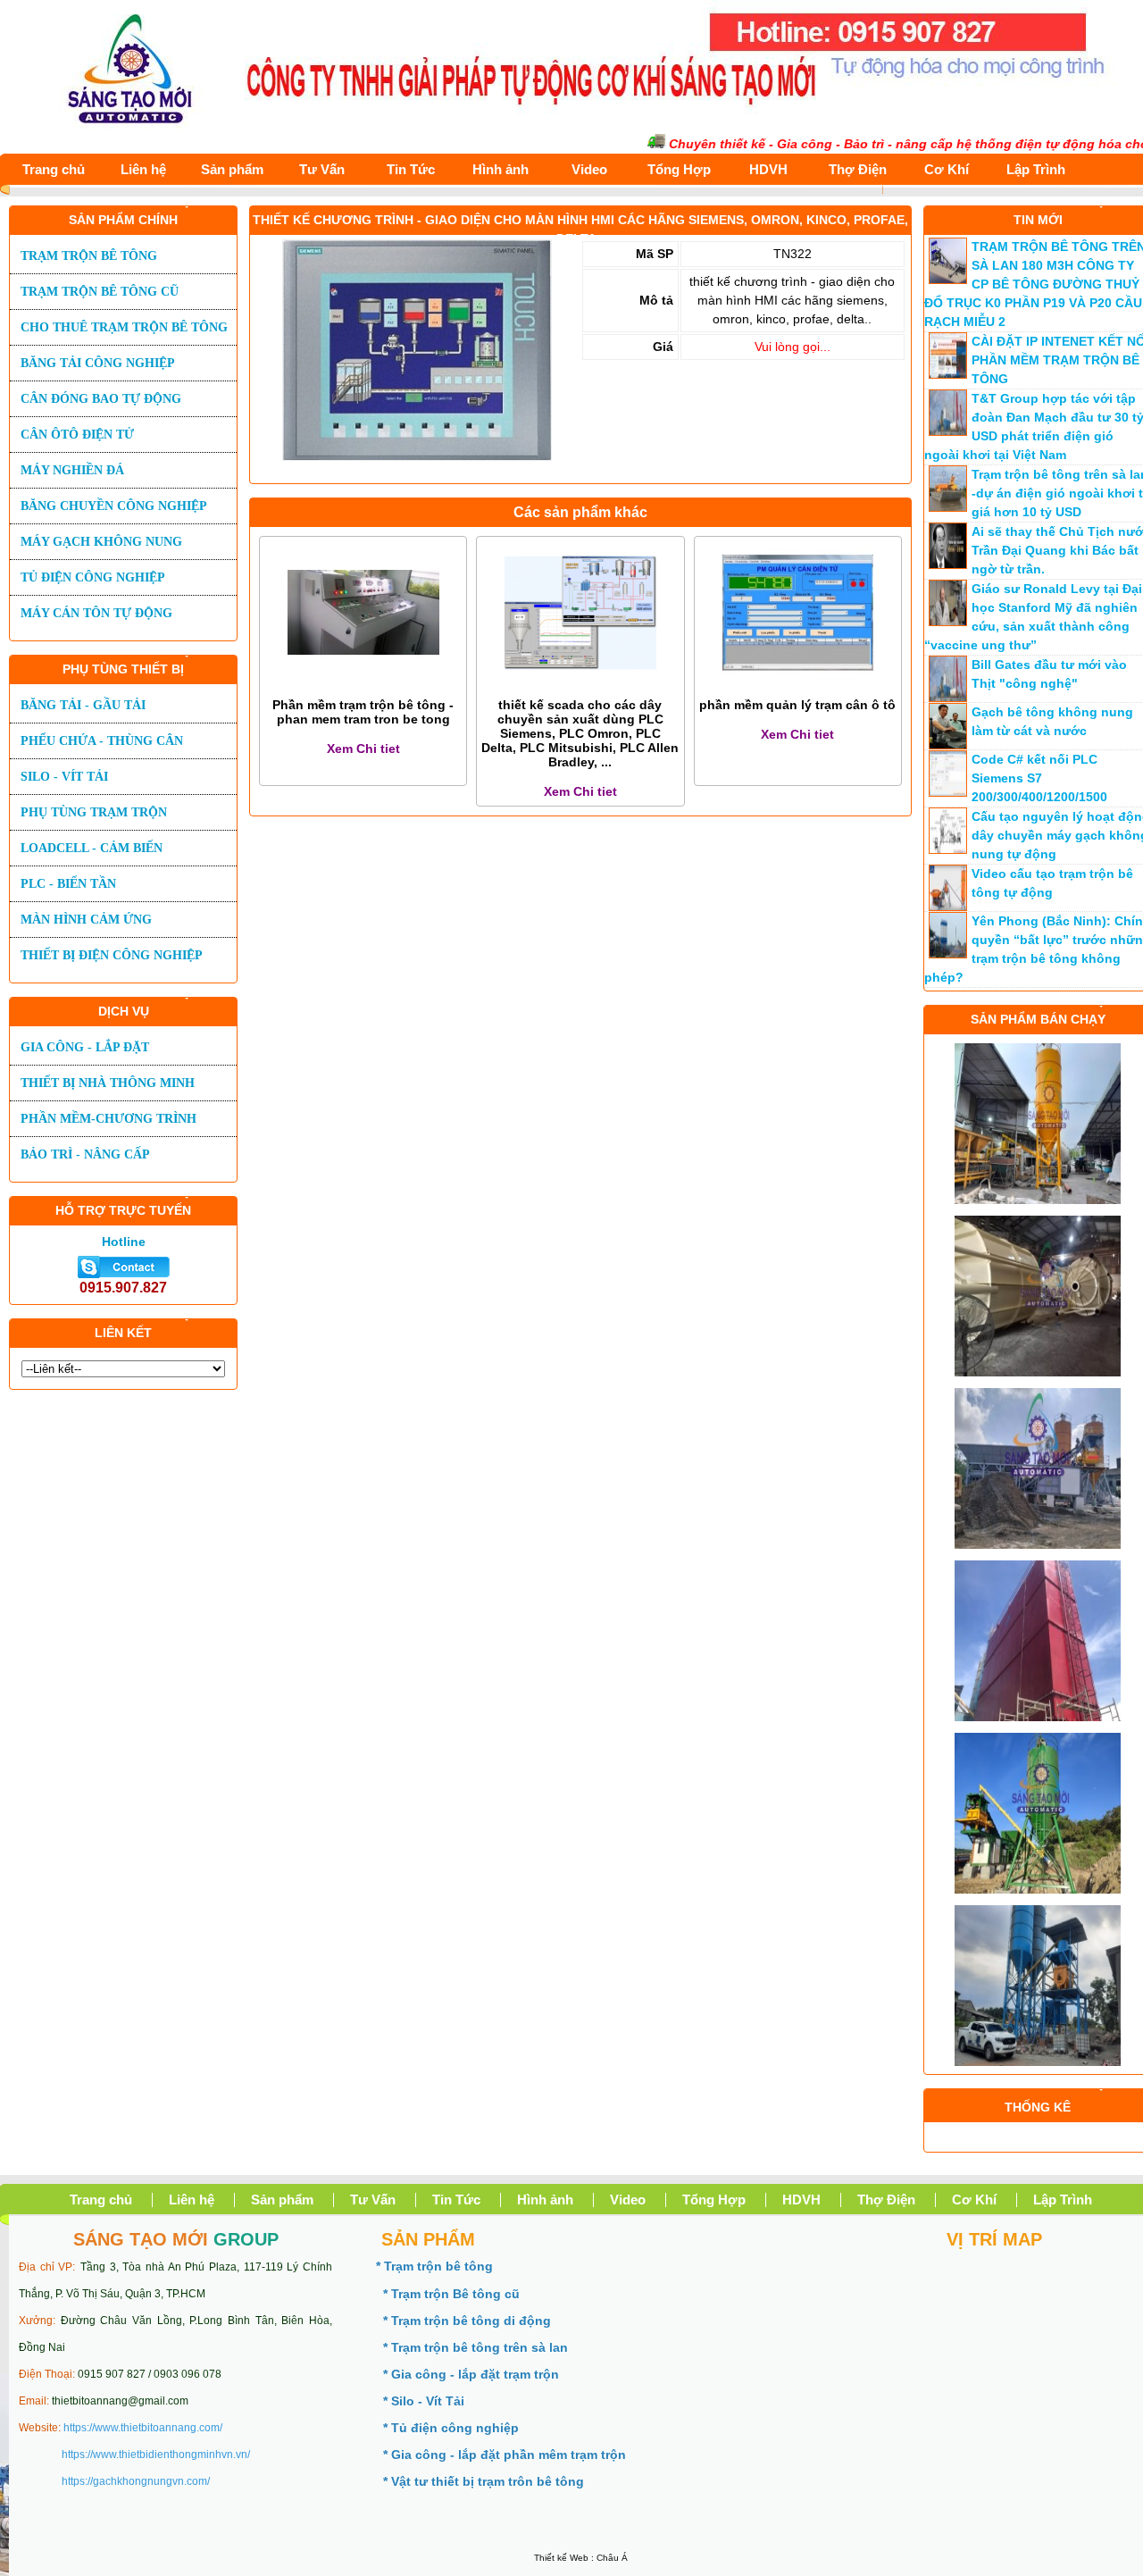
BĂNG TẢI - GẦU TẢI (83, 705)
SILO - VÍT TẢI (64, 777)
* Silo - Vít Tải (424, 2401)
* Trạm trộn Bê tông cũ (451, 2294)
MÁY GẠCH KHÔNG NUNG (101, 542)
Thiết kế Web (561, 2558)
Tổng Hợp (679, 169)
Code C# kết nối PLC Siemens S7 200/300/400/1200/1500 (1039, 778)
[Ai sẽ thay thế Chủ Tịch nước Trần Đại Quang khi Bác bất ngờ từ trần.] (948, 565)
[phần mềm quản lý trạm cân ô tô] (797, 684)
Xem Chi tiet (363, 749)
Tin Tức (411, 169)
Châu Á (612, 2558)
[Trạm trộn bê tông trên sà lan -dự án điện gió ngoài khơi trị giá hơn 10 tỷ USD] (948, 507)
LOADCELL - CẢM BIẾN (92, 848)
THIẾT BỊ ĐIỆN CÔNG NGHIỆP (112, 955)
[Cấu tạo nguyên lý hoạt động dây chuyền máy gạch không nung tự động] (948, 849)
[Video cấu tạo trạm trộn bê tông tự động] (948, 907)
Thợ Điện (858, 169)
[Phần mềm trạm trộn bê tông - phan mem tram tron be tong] (363, 684)
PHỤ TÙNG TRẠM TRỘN (94, 812)
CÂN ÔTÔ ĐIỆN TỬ (77, 435)
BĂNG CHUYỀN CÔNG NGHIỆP (114, 506)
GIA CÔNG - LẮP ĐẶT (85, 1047)
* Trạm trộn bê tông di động (467, 2321)
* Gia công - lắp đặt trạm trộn (471, 2374)
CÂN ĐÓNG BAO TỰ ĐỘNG (101, 399)
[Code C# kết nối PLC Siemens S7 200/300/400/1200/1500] (948, 792)
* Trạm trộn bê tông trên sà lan (476, 2347)
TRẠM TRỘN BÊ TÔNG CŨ (100, 292)
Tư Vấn (322, 169)
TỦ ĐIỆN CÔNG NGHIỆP (93, 577)
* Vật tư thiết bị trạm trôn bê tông (484, 2481)
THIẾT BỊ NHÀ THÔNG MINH (108, 1083)
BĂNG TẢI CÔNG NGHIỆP (98, 363)
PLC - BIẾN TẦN (68, 884)
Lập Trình (1036, 169)
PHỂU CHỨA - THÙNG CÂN (102, 741)
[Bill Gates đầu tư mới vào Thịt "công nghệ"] (948, 698)
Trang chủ (54, 169)
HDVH (768, 169)
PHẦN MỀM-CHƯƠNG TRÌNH (108, 1119)
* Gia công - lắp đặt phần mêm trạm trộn (505, 2455)
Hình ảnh (501, 169)
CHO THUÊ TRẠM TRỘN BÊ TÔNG (124, 327)
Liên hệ (143, 169)
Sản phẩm (232, 169)
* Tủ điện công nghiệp (451, 2428)
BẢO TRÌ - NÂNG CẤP (85, 1154)
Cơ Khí (947, 169)
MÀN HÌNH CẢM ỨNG (86, 920)
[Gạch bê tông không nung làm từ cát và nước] (948, 745)
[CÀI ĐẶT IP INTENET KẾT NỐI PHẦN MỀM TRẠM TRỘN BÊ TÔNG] (948, 374)
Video (589, 169)
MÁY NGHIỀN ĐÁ (72, 470)
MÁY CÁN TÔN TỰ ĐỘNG (96, 613)
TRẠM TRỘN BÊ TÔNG (89, 256)
